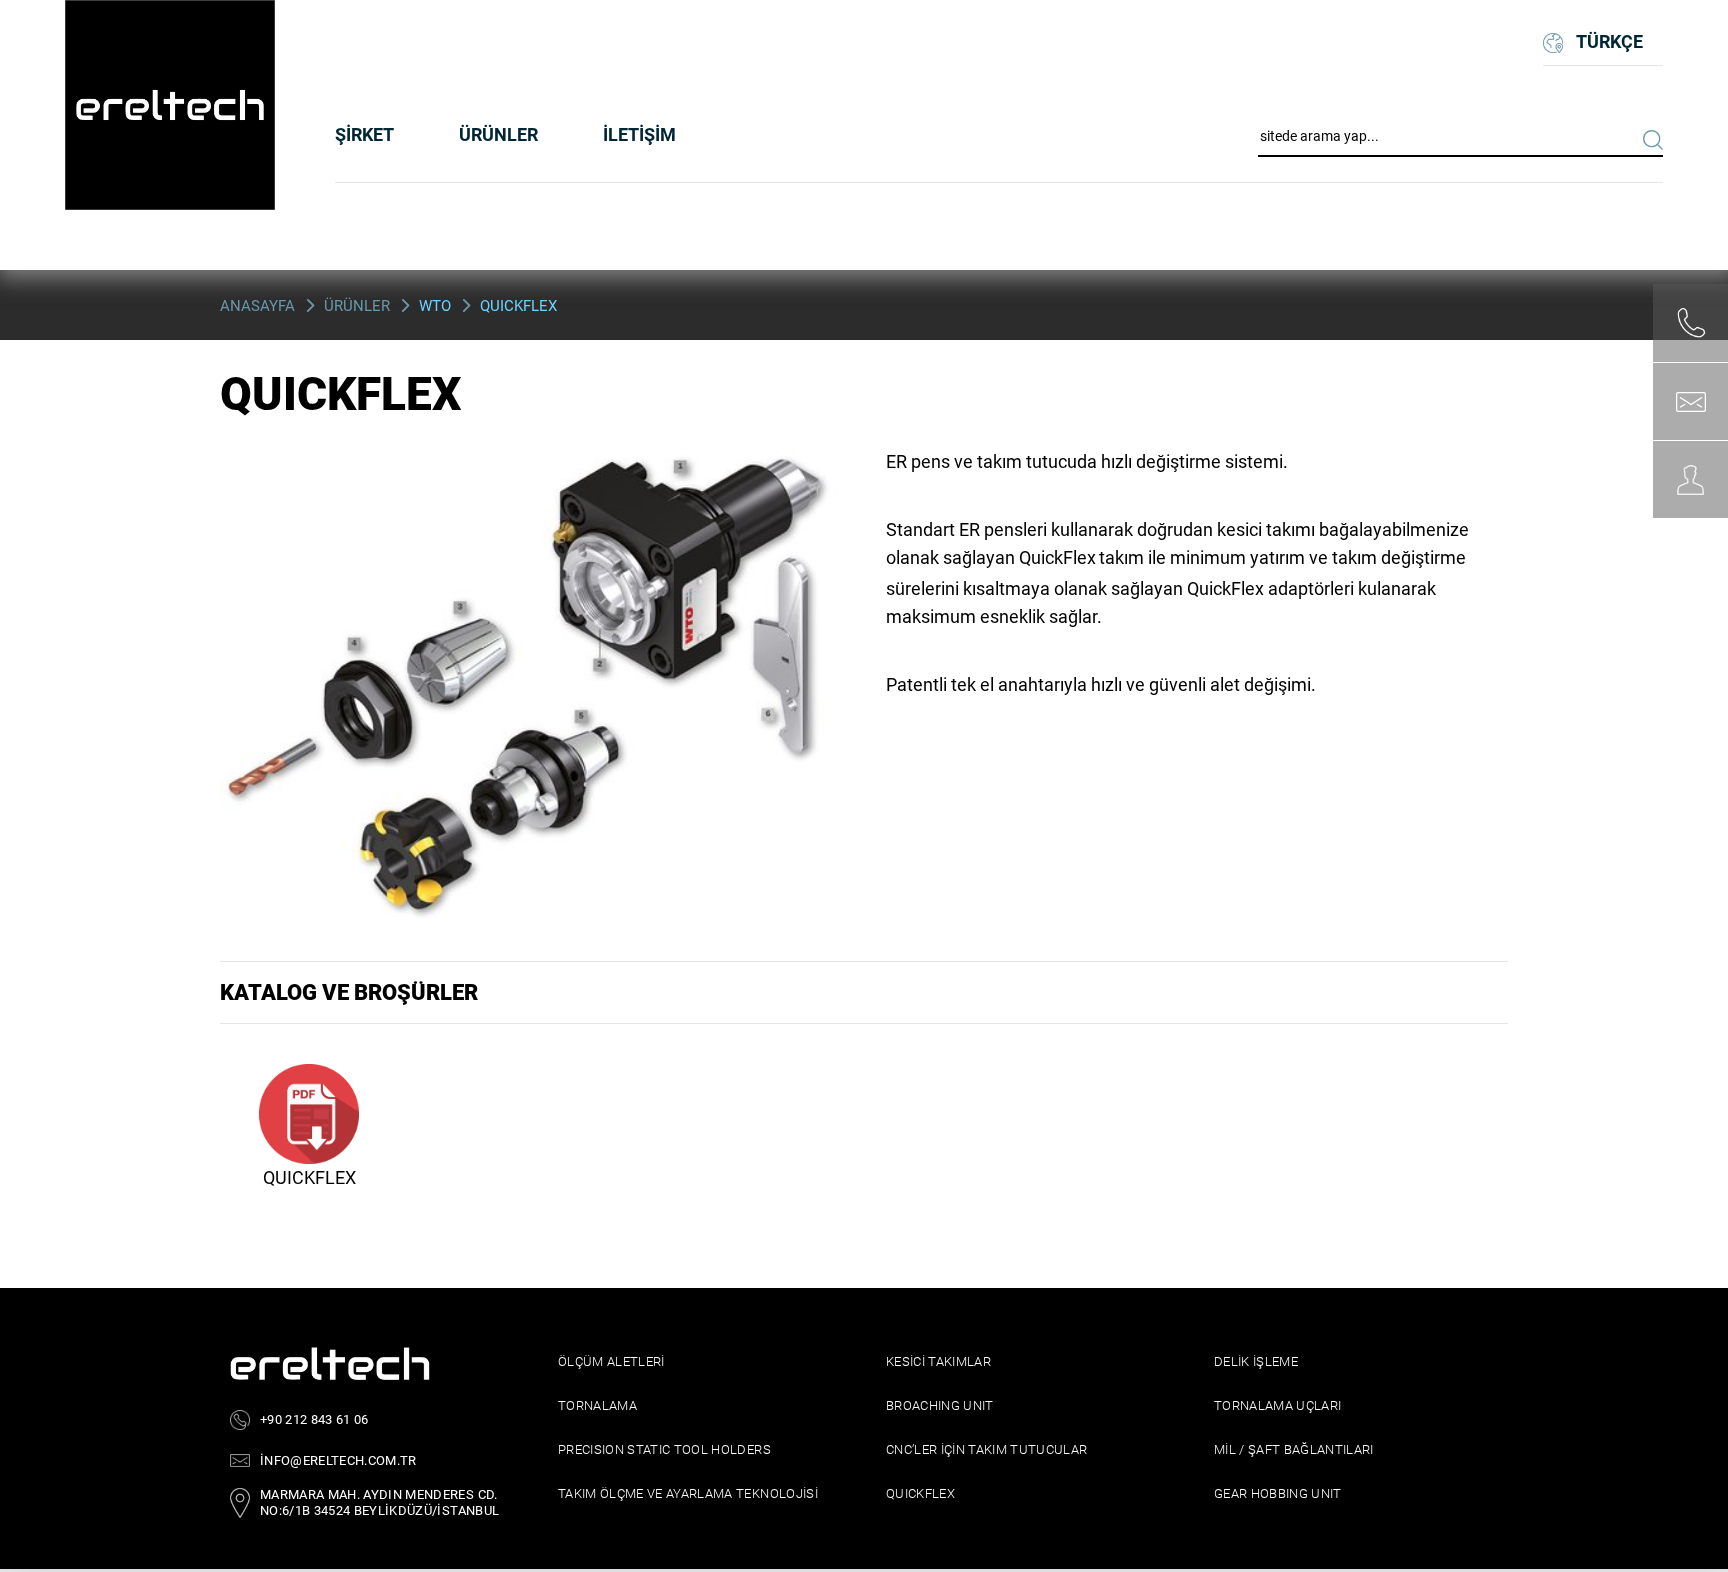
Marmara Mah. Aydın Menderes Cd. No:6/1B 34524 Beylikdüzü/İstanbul (379, 1502)
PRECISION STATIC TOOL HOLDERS (664, 1449)
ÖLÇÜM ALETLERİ (611, 1361)
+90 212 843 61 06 (314, 1419)
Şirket (364, 134)
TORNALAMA (597, 1405)
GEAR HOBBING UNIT (1278, 1493)
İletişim (639, 134)
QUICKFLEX (920, 1493)
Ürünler (357, 306)
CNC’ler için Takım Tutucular (987, 1449)
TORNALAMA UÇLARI (1277, 1405)
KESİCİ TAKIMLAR (938, 1361)
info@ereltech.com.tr (338, 1460)
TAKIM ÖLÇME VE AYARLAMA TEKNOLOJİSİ (688, 1493)
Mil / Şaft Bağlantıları (1294, 1449)
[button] (498, 135)
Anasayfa (257, 306)
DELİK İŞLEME (1256, 1361)
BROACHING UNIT (940, 1405)
